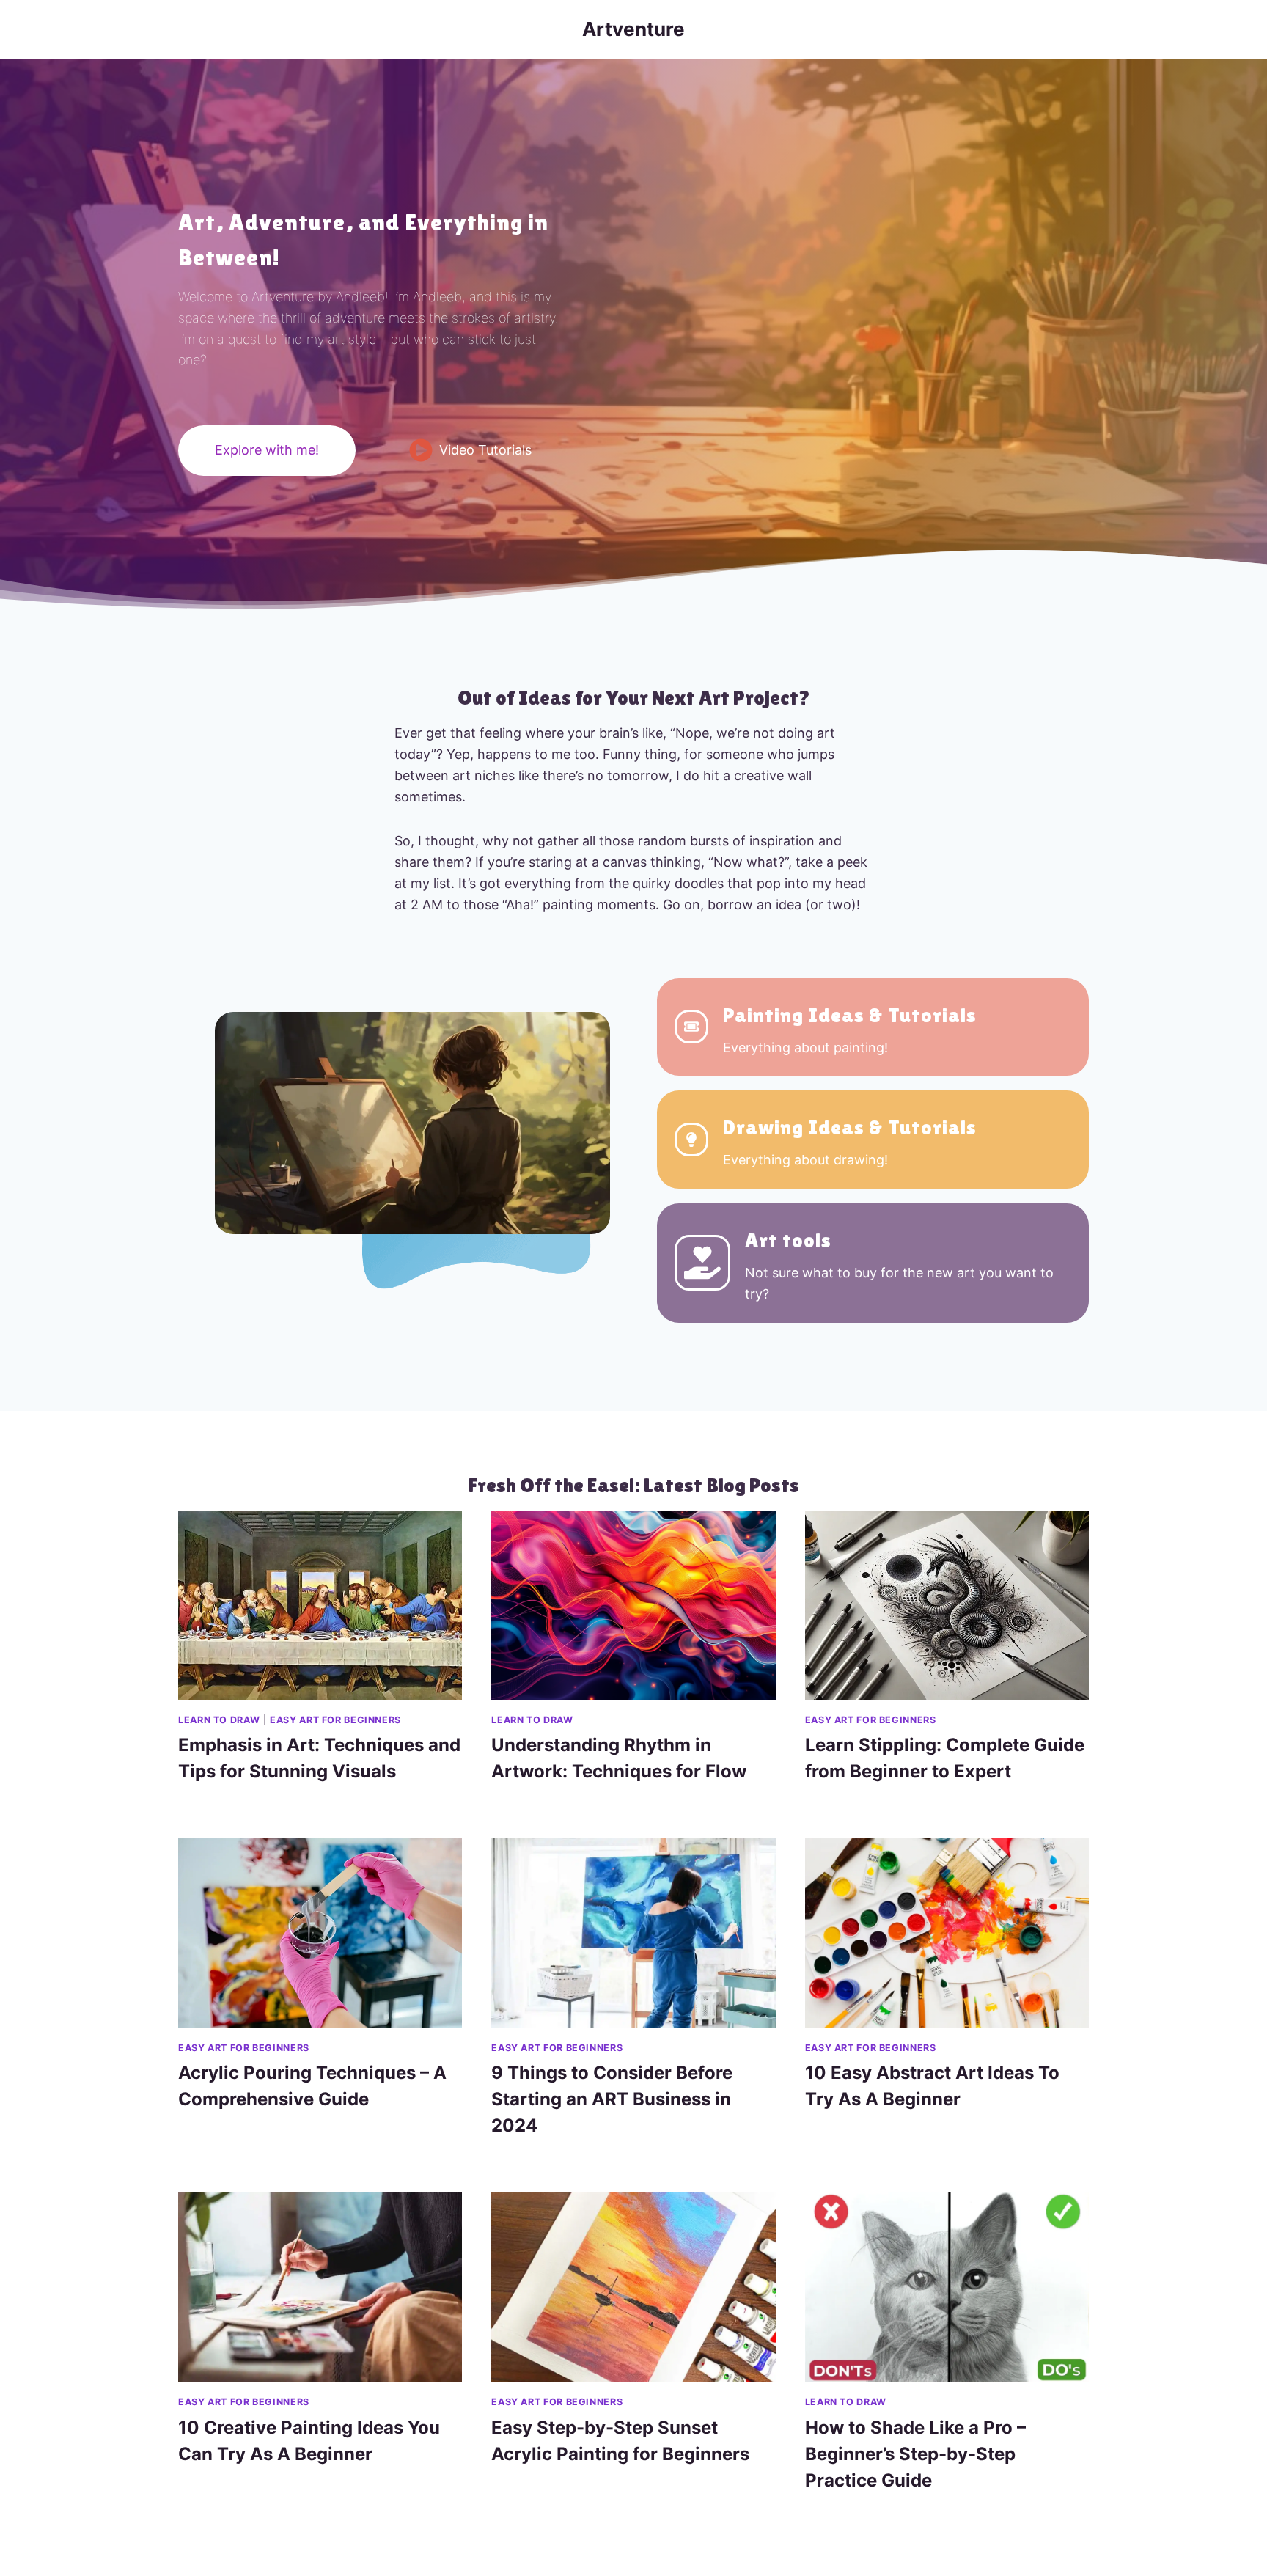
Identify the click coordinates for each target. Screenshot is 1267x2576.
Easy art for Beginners (335, 1720)
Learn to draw (219, 1720)
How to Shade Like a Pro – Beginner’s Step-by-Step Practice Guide (915, 2454)
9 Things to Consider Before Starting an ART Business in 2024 (612, 2099)
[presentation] (320, 1605)
